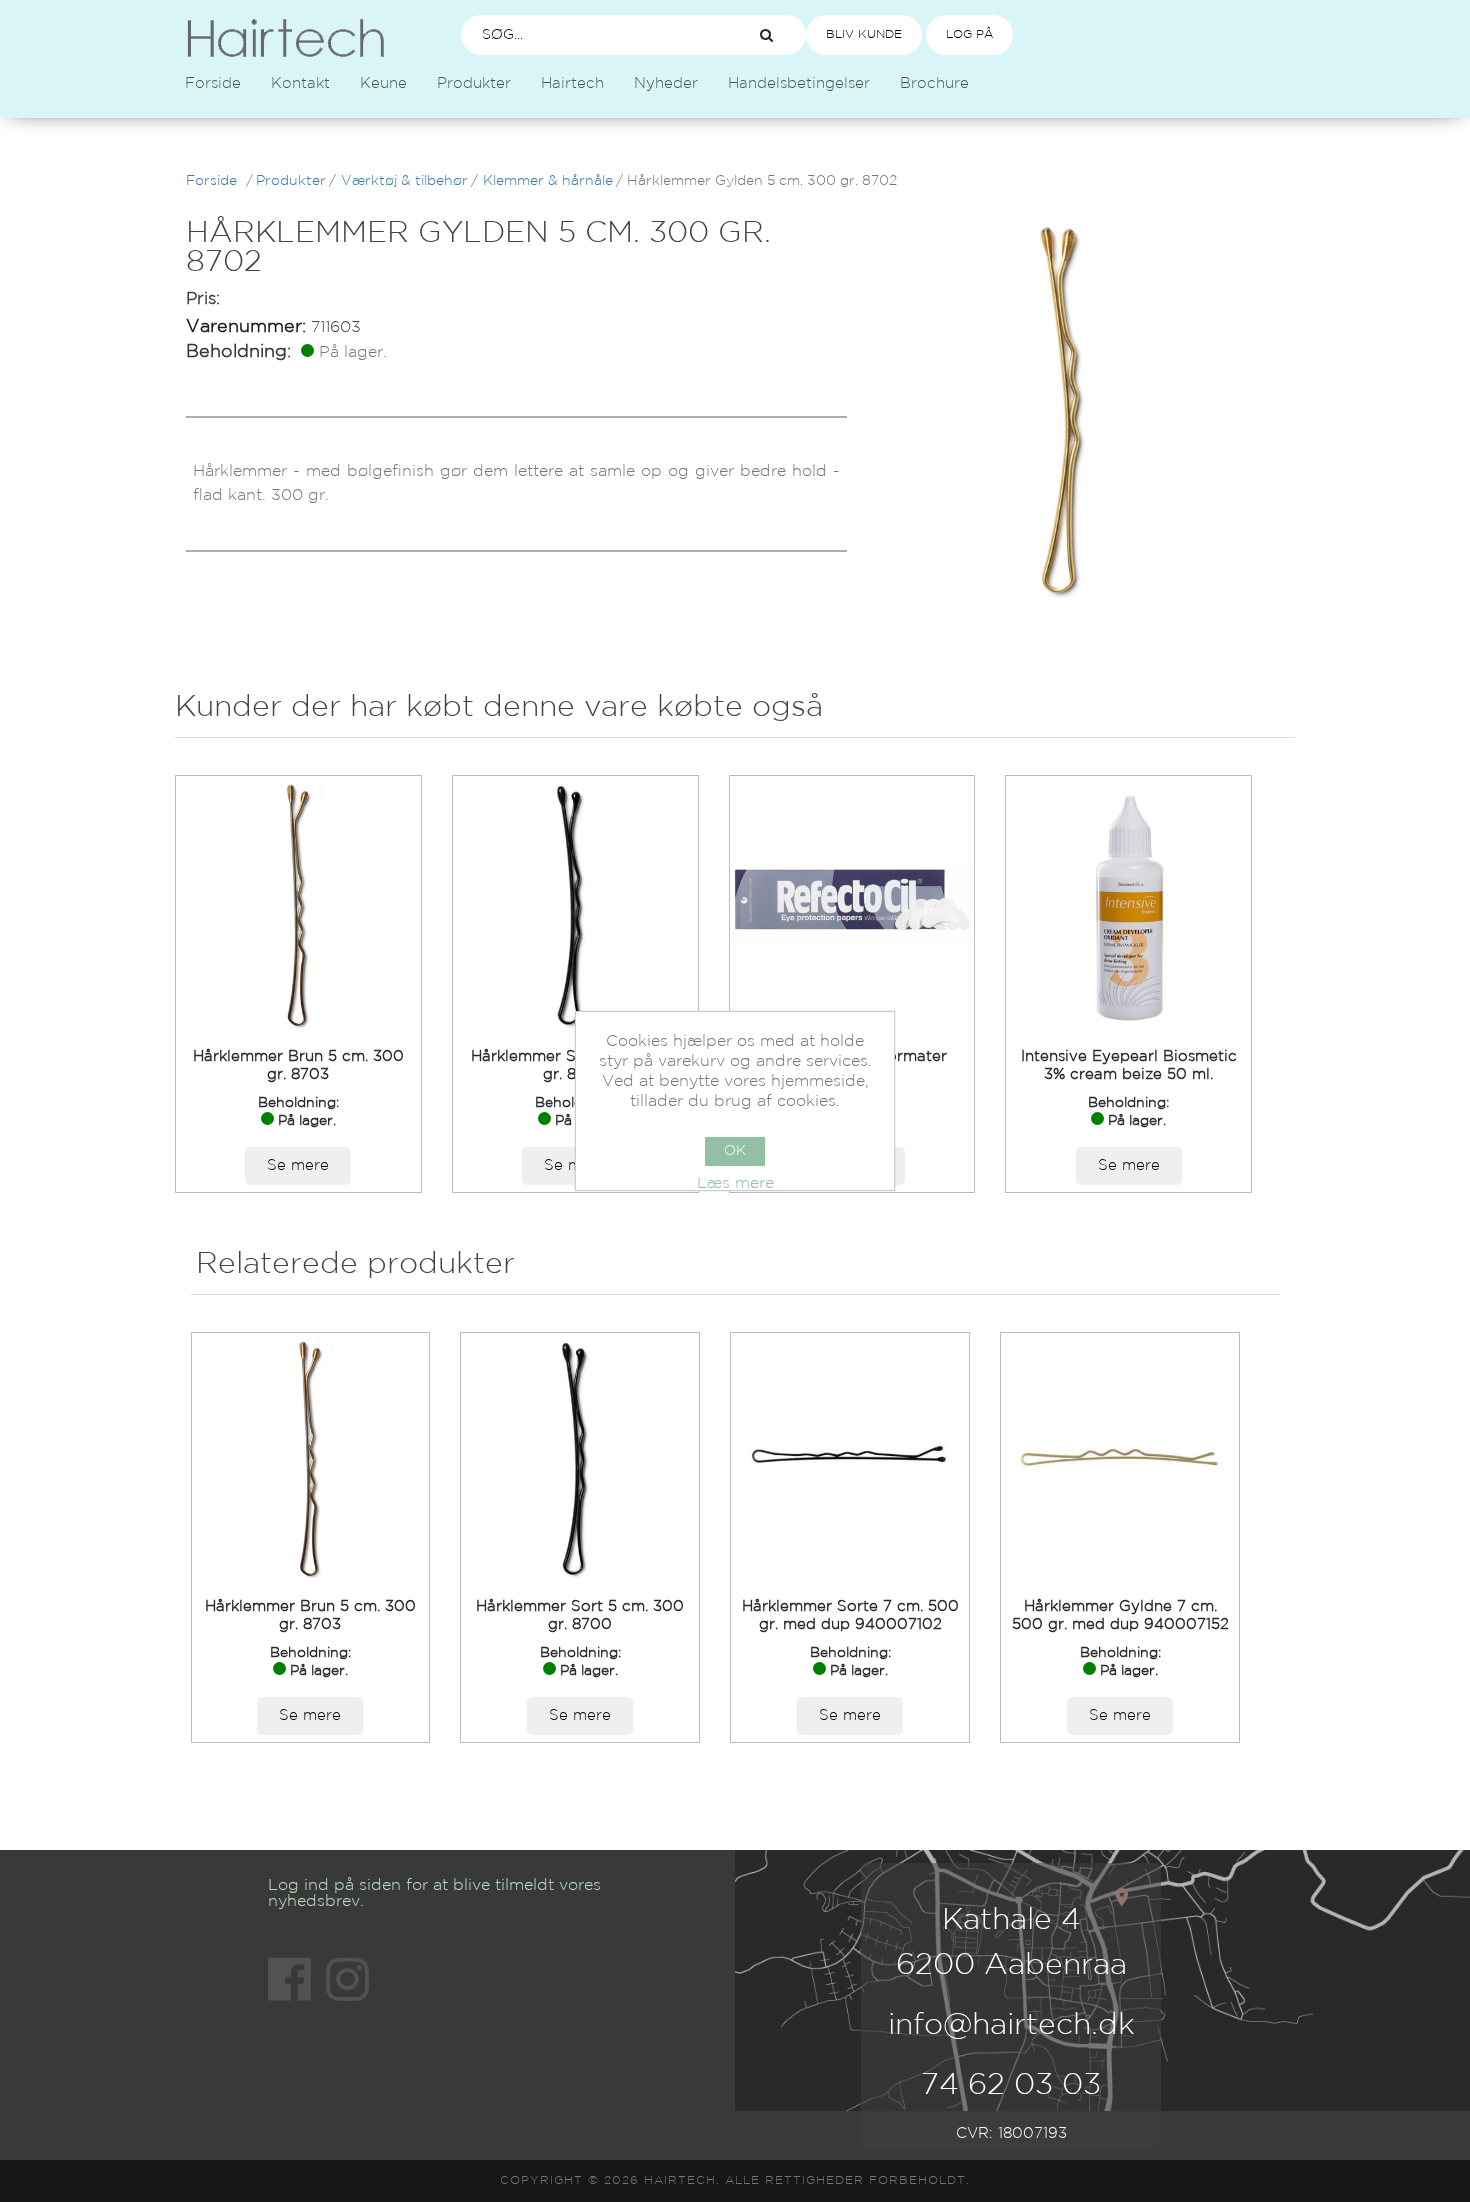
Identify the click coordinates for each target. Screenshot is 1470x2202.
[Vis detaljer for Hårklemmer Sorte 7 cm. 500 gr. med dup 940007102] (850, 1459)
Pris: (203, 299)
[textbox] (591, 35)
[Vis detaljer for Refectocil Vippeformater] (852, 905)
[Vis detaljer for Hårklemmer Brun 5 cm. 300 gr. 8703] (298, 905)
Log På (969, 34)
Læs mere (735, 1183)
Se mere (298, 1165)
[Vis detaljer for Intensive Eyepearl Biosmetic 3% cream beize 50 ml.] (1128, 905)
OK (735, 1151)
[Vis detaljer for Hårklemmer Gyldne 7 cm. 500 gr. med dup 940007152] (1120, 1459)
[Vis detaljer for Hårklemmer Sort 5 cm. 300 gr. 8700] (575, 905)
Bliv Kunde (864, 34)
